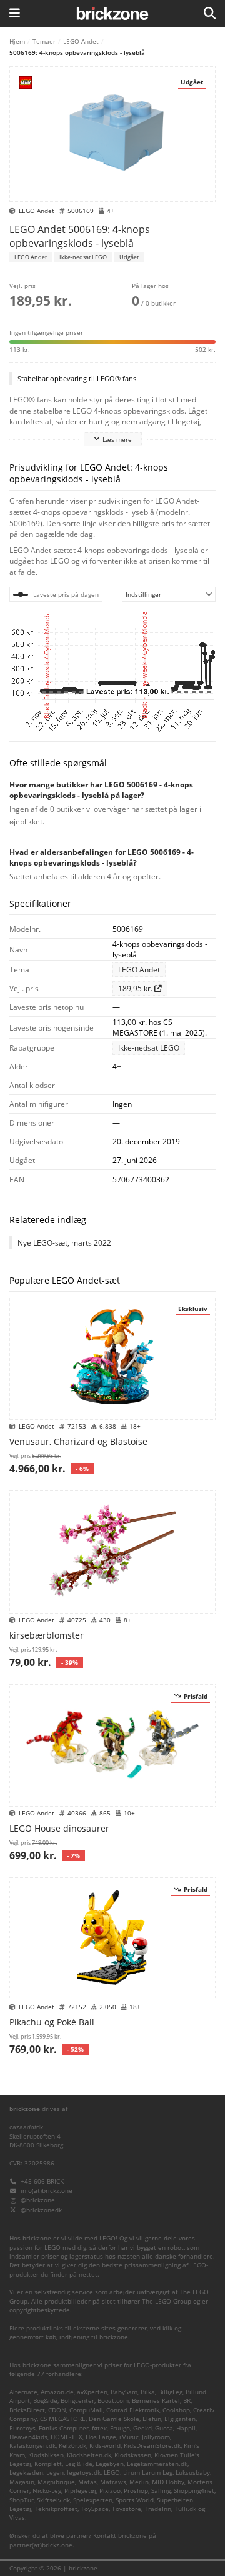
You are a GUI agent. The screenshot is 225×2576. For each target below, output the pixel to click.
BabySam (124, 2392)
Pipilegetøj (80, 2491)
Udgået (129, 257)
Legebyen (110, 2464)
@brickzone (38, 2200)
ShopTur (22, 2500)
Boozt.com (113, 2401)
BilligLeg (170, 2392)
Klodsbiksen (46, 2455)
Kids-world (105, 2446)
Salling (161, 2491)
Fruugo (120, 2428)
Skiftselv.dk (53, 2500)
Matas (87, 2482)
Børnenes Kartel (156, 2401)
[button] (112, 341)
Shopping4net (194, 2491)
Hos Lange (101, 2437)
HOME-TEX (67, 2437)
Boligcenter (77, 2401)
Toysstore (127, 2509)
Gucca (164, 2428)
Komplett (48, 2464)
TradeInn (158, 2509)
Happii (186, 2428)
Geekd (142, 2428)
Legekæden (26, 2473)
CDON (57, 2410)
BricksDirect (27, 2410)
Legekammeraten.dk (157, 2464)
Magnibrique (56, 2482)
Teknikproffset (56, 2509)
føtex (99, 2428)
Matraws (113, 2482)
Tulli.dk (185, 2509)
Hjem (17, 41)
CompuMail (86, 2410)
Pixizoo (110, 2491)
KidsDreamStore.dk (152, 2446)
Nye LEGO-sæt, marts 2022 (64, 1243)
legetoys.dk (84, 2473)
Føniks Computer (64, 2428)
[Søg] (210, 14)
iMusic (129, 2437)
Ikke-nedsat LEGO (83, 257)
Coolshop (176, 2410)
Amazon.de (57, 2392)
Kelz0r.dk (72, 2446)
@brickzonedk (41, 2210)
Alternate (23, 2392)
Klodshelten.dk (89, 2455)
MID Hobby (168, 2482)
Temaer (44, 41)
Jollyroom (156, 2437)
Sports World (135, 2500)
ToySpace (95, 2509)
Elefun (152, 2419)
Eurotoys (22, 2428)
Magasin (22, 2482)
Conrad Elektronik (133, 2410)
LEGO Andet (81, 41)
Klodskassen (133, 2455)
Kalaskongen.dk (32, 2446)
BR (187, 2401)
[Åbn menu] (15, 14)
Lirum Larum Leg (148, 2473)
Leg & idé (79, 2464)
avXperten (92, 2392)
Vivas (17, 2518)
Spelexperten (93, 2500)
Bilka (148, 2392)
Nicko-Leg (47, 2491)
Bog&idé (45, 2401)
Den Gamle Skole (114, 2419)
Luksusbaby (193, 2473)
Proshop (136, 2491)
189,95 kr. (136, 988)
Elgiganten (180, 2419)
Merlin (139, 2482)
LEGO (112, 2473)
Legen (55, 2473)
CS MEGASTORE (63, 2419)
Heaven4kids (28, 2437)
